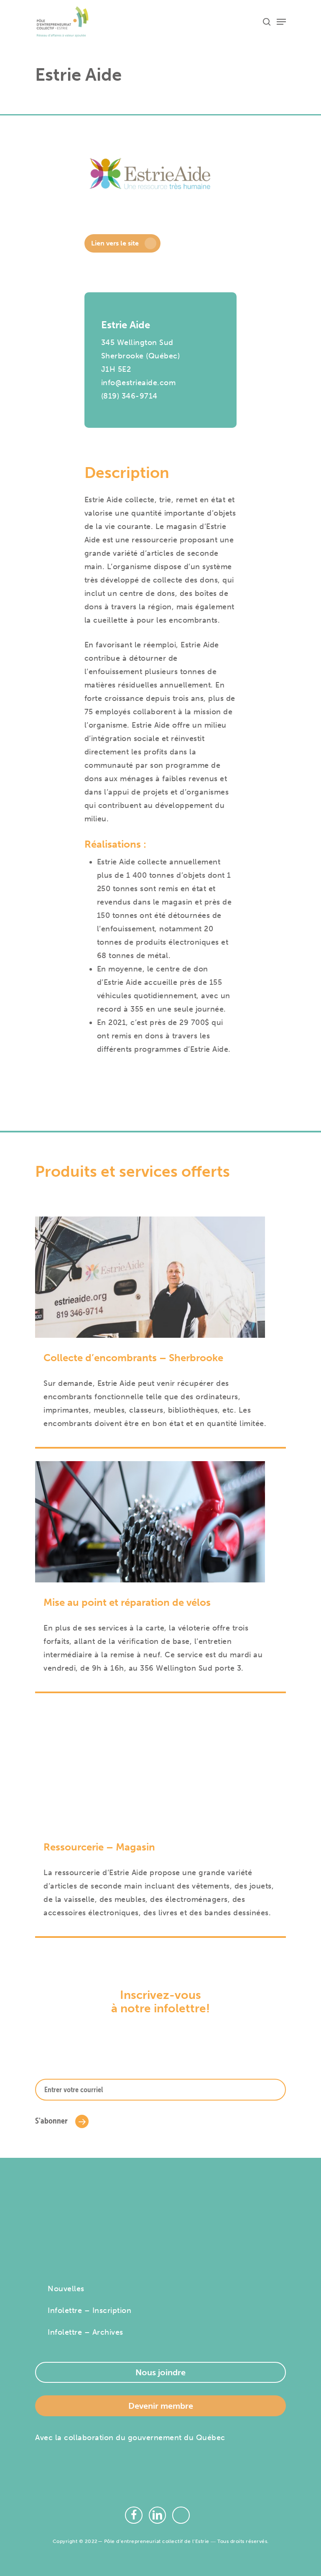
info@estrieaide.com (139, 383)
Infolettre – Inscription (89, 2310)
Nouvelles (66, 2289)
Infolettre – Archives (85, 2332)
